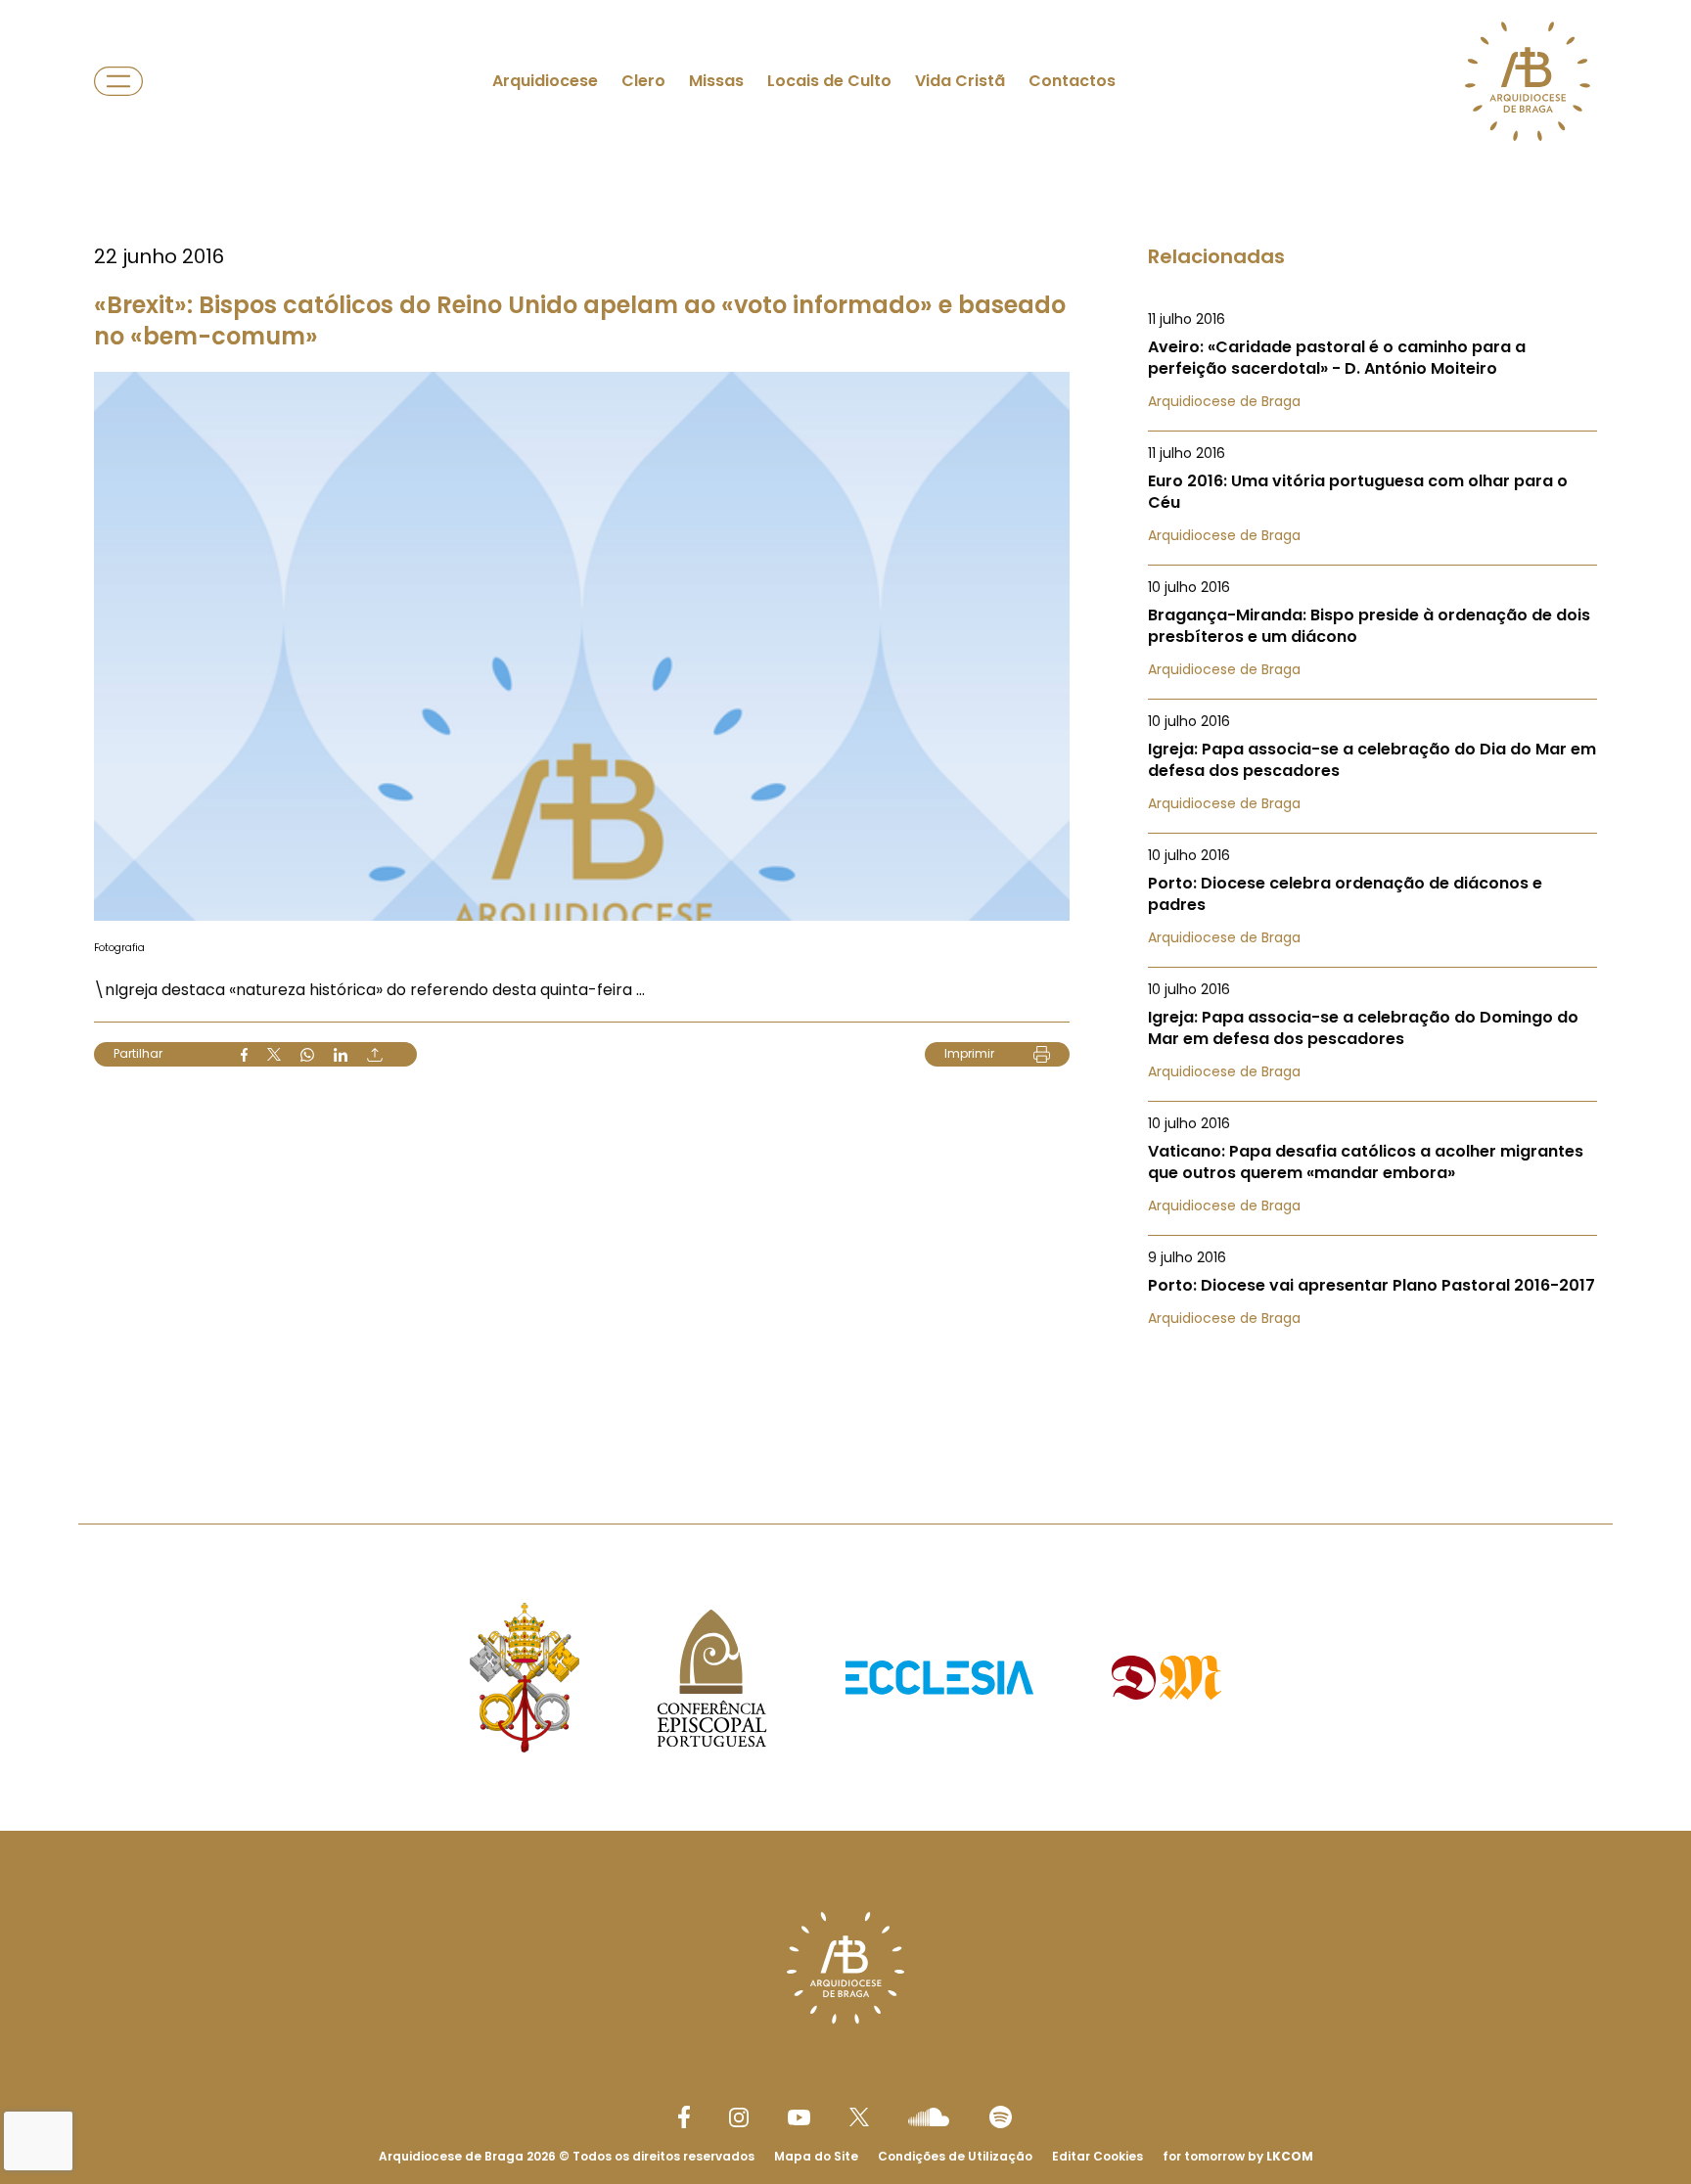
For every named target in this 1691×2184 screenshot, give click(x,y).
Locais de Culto (829, 81)
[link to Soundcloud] (929, 2116)
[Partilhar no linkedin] (341, 1055)
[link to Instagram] (739, 2117)
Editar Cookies (1097, 2157)
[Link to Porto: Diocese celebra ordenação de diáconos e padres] (1372, 896)
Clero (643, 81)
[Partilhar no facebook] (244, 1055)
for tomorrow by (1238, 2156)
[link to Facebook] (684, 2117)
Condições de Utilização (955, 2156)
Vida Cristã (960, 81)
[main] (845, 723)
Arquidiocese (545, 81)
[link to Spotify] (1001, 2117)
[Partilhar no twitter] (274, 1054)
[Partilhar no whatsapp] (307, 1055)
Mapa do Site (816, 2156)
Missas (716, 81)
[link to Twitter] (859, 2116)
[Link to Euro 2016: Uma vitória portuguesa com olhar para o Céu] (1372, 494)
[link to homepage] (1528, 81)
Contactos (1072, 81)
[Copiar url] (375, 1055)
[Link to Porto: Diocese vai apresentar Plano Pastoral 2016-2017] (1372, 1288)
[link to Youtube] (799, 2117)
